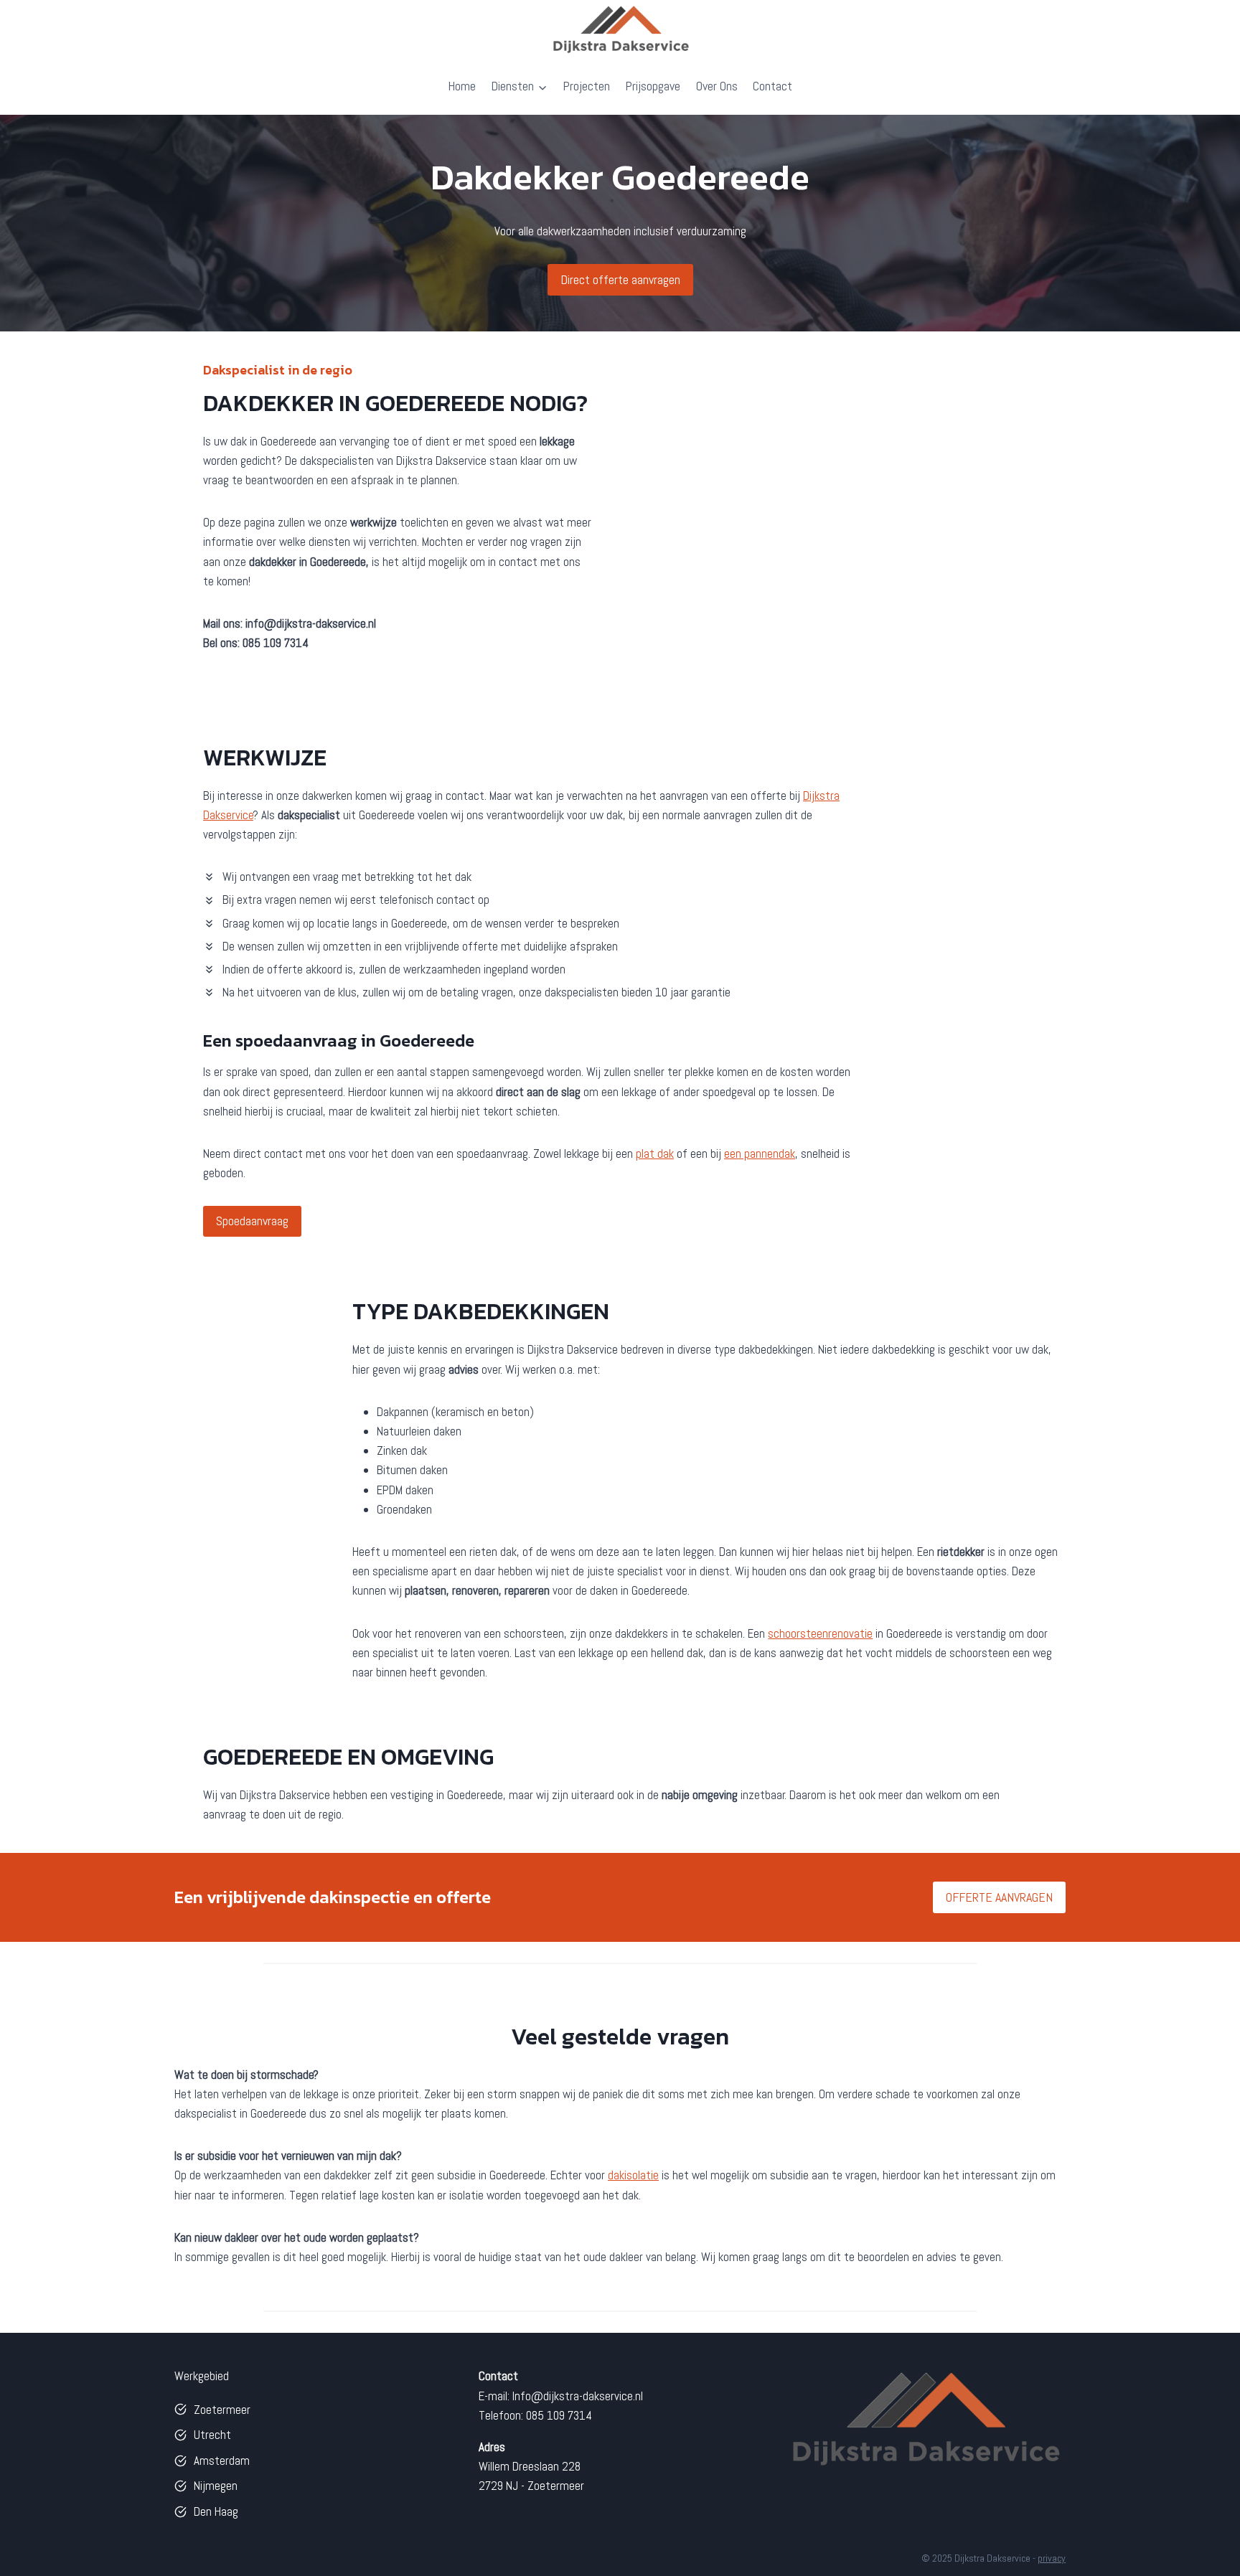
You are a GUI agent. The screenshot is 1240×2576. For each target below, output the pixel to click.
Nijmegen (216, 2486)
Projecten (586, 86)
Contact (772, 86)
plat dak (655, 1153)
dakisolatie (633, 2175)
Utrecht (212, 2435)
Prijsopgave (653, 86)
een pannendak (760, 1153)
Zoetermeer (222, 2410)
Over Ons (717, 86)
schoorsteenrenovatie (820, 1633)
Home (462, 86)
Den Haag (216, 2511)
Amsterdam (222, 2461)
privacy (1052, 2558)
